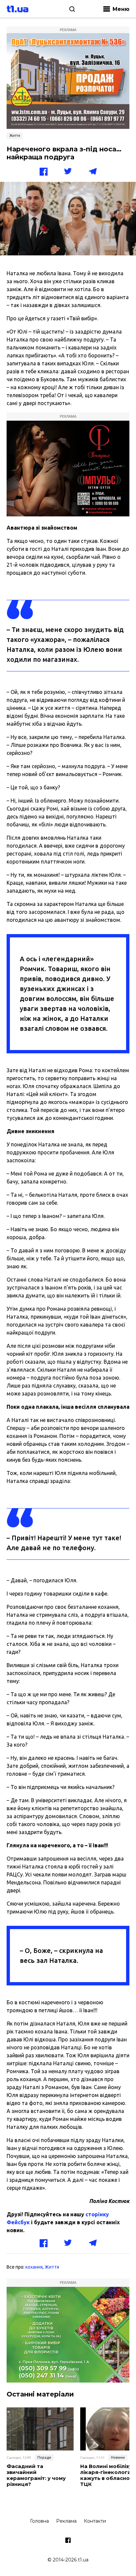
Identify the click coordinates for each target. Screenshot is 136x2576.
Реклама (66, 2521)
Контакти (95, 2521)
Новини (118, 2457)
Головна (39, 2521)
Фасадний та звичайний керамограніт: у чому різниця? (36, 2475)
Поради (44, 2457)
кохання (34, 2267)
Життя (15, 135)
